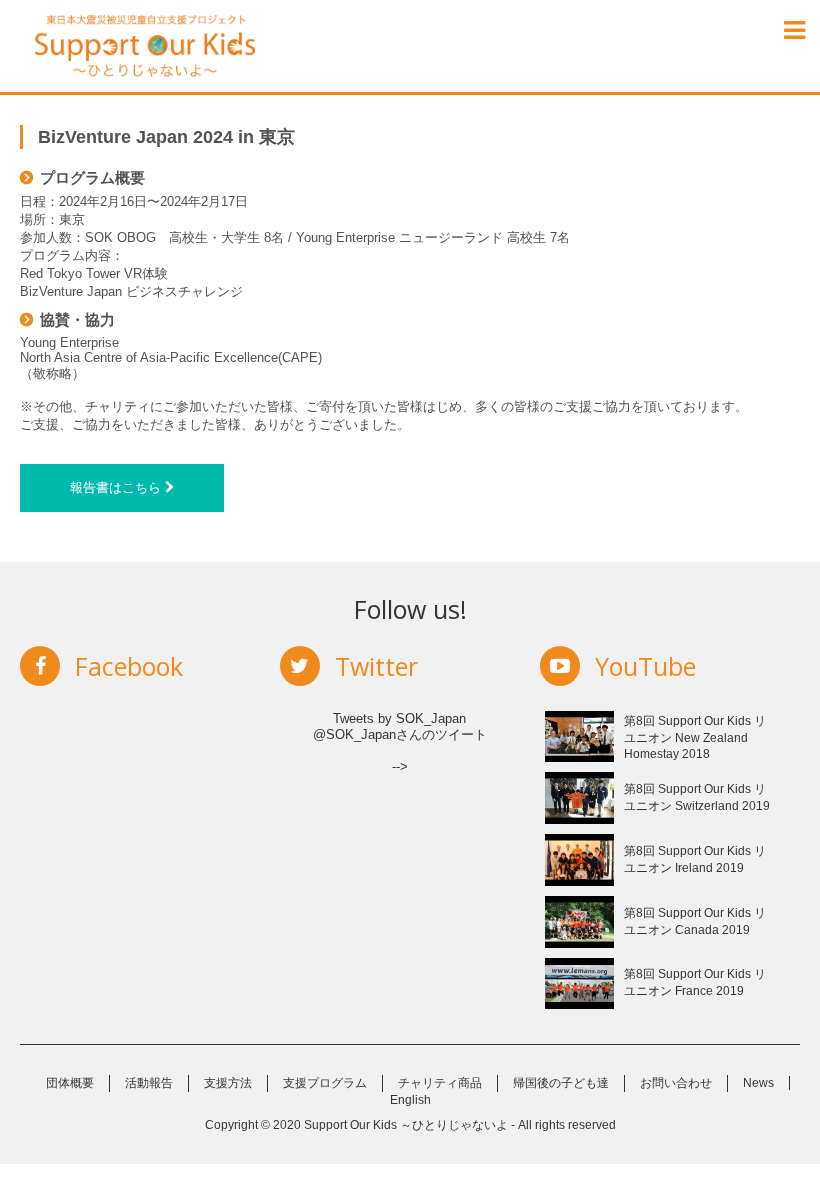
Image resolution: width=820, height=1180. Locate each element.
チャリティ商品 (440, 1083)
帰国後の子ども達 (561, 1083)
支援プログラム (325, 1083)
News (758, 1083)
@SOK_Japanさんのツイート (400, 734)
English (410, 1100)
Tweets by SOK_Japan (399, 718)
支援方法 (228, 1083)
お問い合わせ (676, 1083)
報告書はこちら (117, 487)
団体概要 (70, 1083)
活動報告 (149, 1083)
